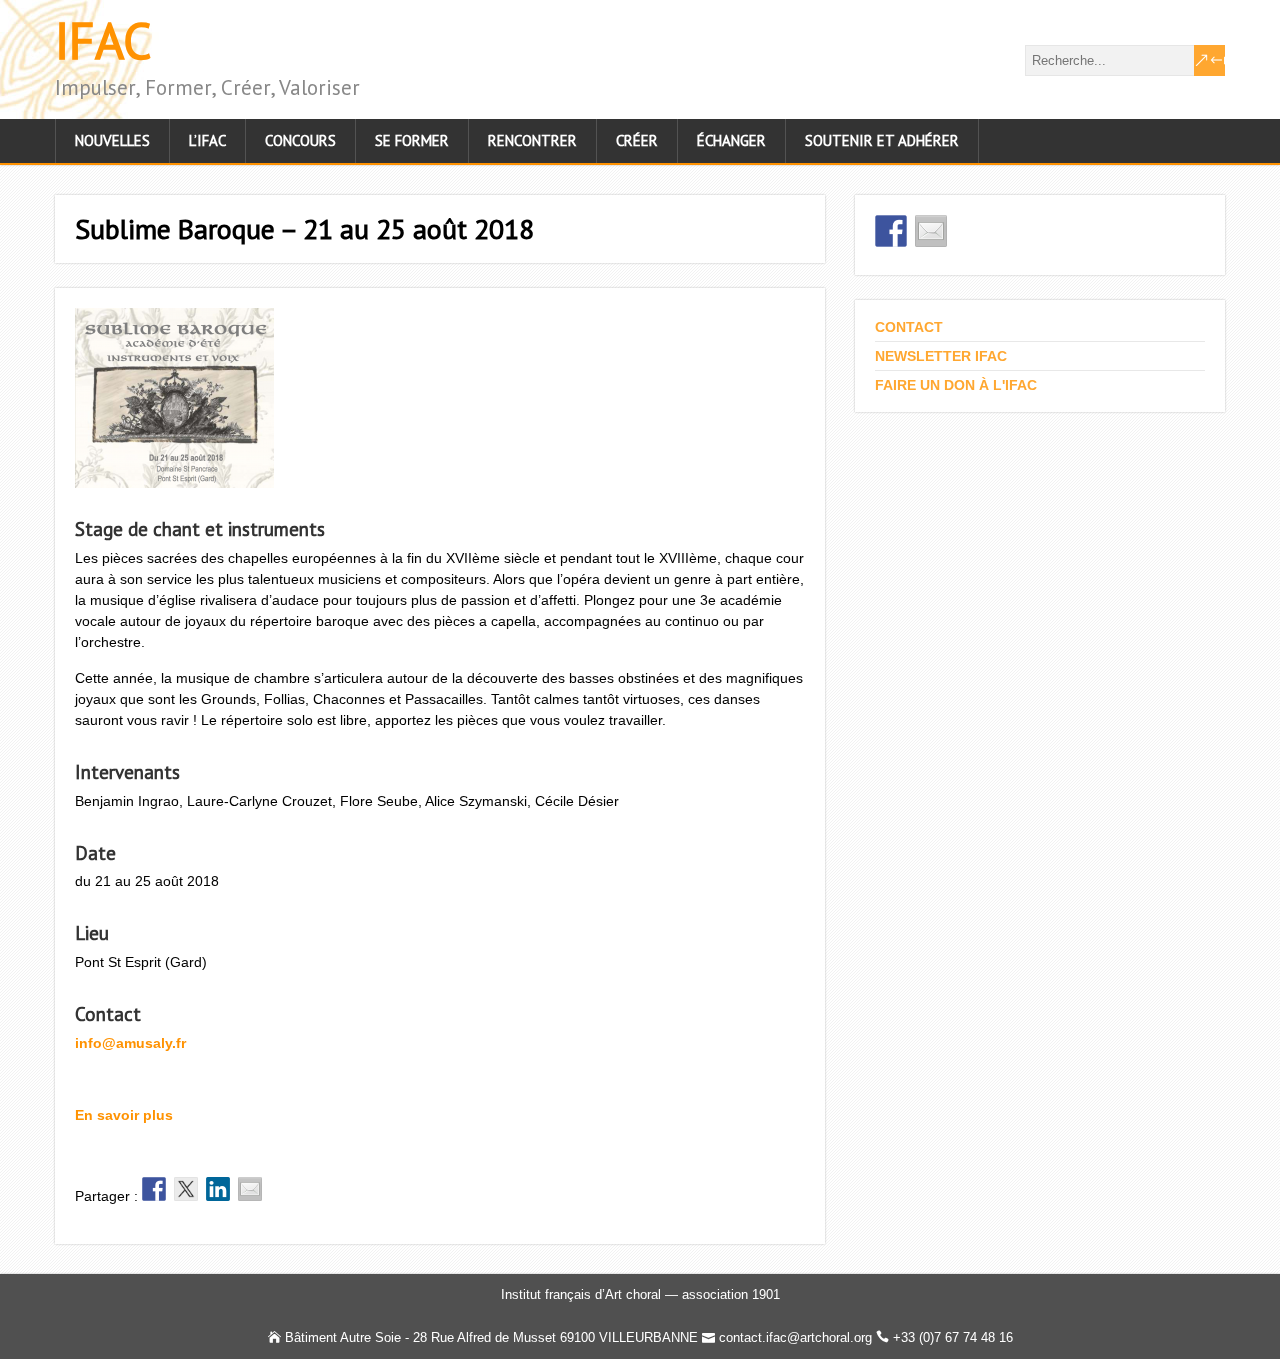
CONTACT (909, 327)
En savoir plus (124, 1115)
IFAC (103, 40)
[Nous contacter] (931, 231)
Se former (412, 140)
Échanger (731, 140)
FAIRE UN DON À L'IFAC (956, 385)
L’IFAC (207, 140)
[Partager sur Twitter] (186, 1189)
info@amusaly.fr (130, 1043)
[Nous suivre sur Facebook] (891, 231)
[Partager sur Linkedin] (218, 1189)
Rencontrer (532, 140)
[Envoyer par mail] (250, 1189)
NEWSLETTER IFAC (941, 356)
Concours (300, 140)
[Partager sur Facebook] (154, 1189)
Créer (637, 140)
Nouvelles (112, 140)
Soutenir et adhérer (882, 140)
